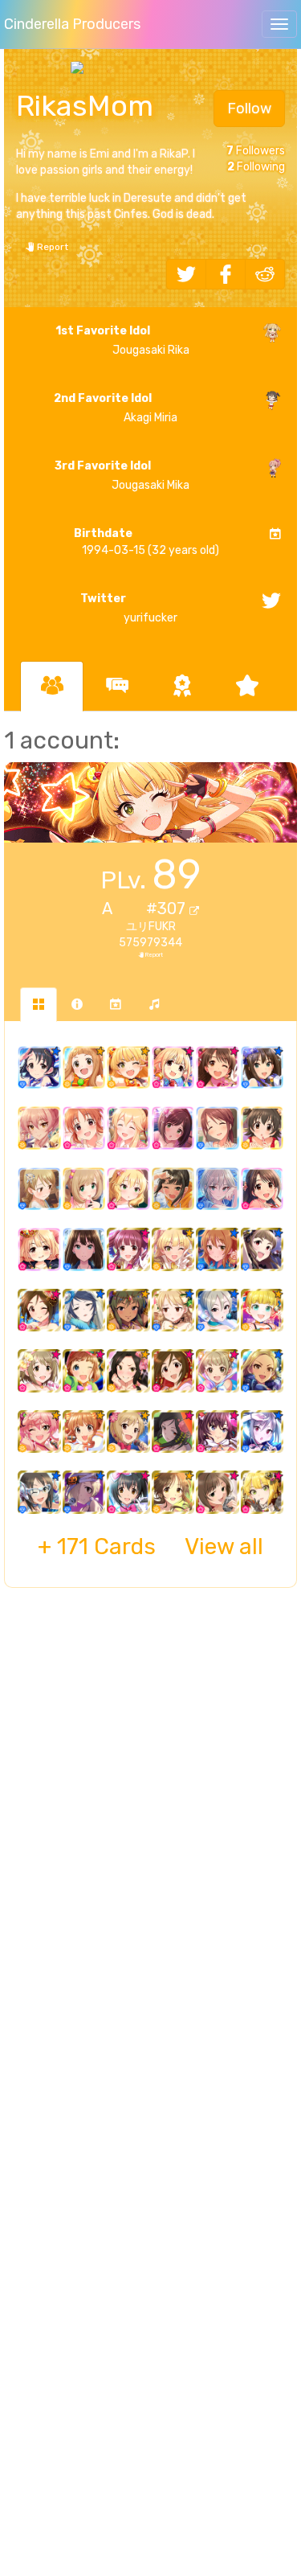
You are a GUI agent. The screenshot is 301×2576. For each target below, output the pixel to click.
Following (256, 167)
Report (51, 247)
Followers (256, 151)
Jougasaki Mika (122, 476)
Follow (249, 109)
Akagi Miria (116, 408)
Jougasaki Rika (122, 340)
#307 (168, 909)
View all (150, 1546)
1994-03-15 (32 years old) (146, 542)
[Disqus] (150, 1861)
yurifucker (129, 608)
